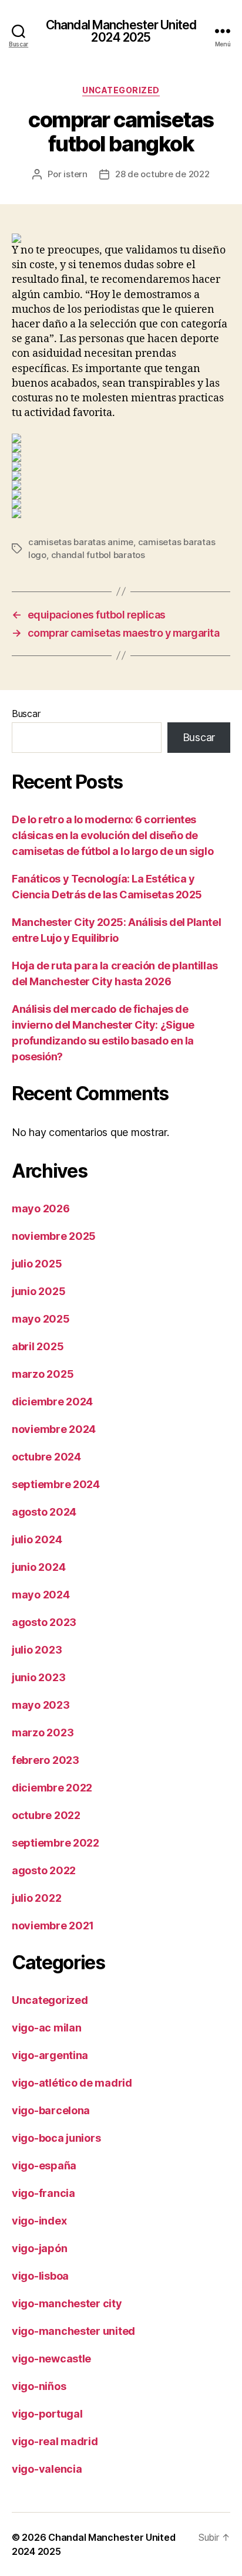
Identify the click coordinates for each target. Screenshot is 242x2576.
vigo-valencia (47, 2469)
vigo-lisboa (40, 2276)
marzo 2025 (43, 1374)
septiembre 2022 (56, 1843)
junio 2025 (38, 1291)
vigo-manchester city (67, 2303)
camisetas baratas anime (81, 542)
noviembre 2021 (53, 1926)
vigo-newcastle (51, 2359)
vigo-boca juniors (56, 2138)
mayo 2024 (41, 1595)
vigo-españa (44, 2166)
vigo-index (39, 2221)
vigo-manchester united (73, 2331)
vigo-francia (43, 2193)
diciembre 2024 (52, 1402)
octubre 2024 (46, 1457)
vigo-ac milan (47, 2028)
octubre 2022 (46, 1815)
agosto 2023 (44, 1622)
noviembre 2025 (54, 1236)
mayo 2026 (41, 1208)
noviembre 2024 (54, 1429)
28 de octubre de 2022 (162, 174)
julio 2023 (37, 1650)
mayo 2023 (41, 1705)
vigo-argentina (50, 2055)
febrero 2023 (46, 1760)
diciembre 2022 (52, 1788)
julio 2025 (37, 1264)
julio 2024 (37, 1539)
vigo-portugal (47, 2414)
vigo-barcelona (51, 2110)
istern (75, 174)
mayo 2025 (41, 1319)
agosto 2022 (44, 1870)
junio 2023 (38, 1677)
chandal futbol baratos (98, 555)
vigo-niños (39, 2386)
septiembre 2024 (56, 1484)
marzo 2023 (43, 1732)
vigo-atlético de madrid (72, 2083)
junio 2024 (38, 1567)
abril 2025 (38, 1346)
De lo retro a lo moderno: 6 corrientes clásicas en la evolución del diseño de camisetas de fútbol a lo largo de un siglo (112, 835)
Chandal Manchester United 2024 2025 (121, 31)
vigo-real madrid (55, 2441)
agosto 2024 (44, 1512)
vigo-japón (39, 2248)
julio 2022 (36, 1898)
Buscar (26, 714)
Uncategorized (121, 90)
